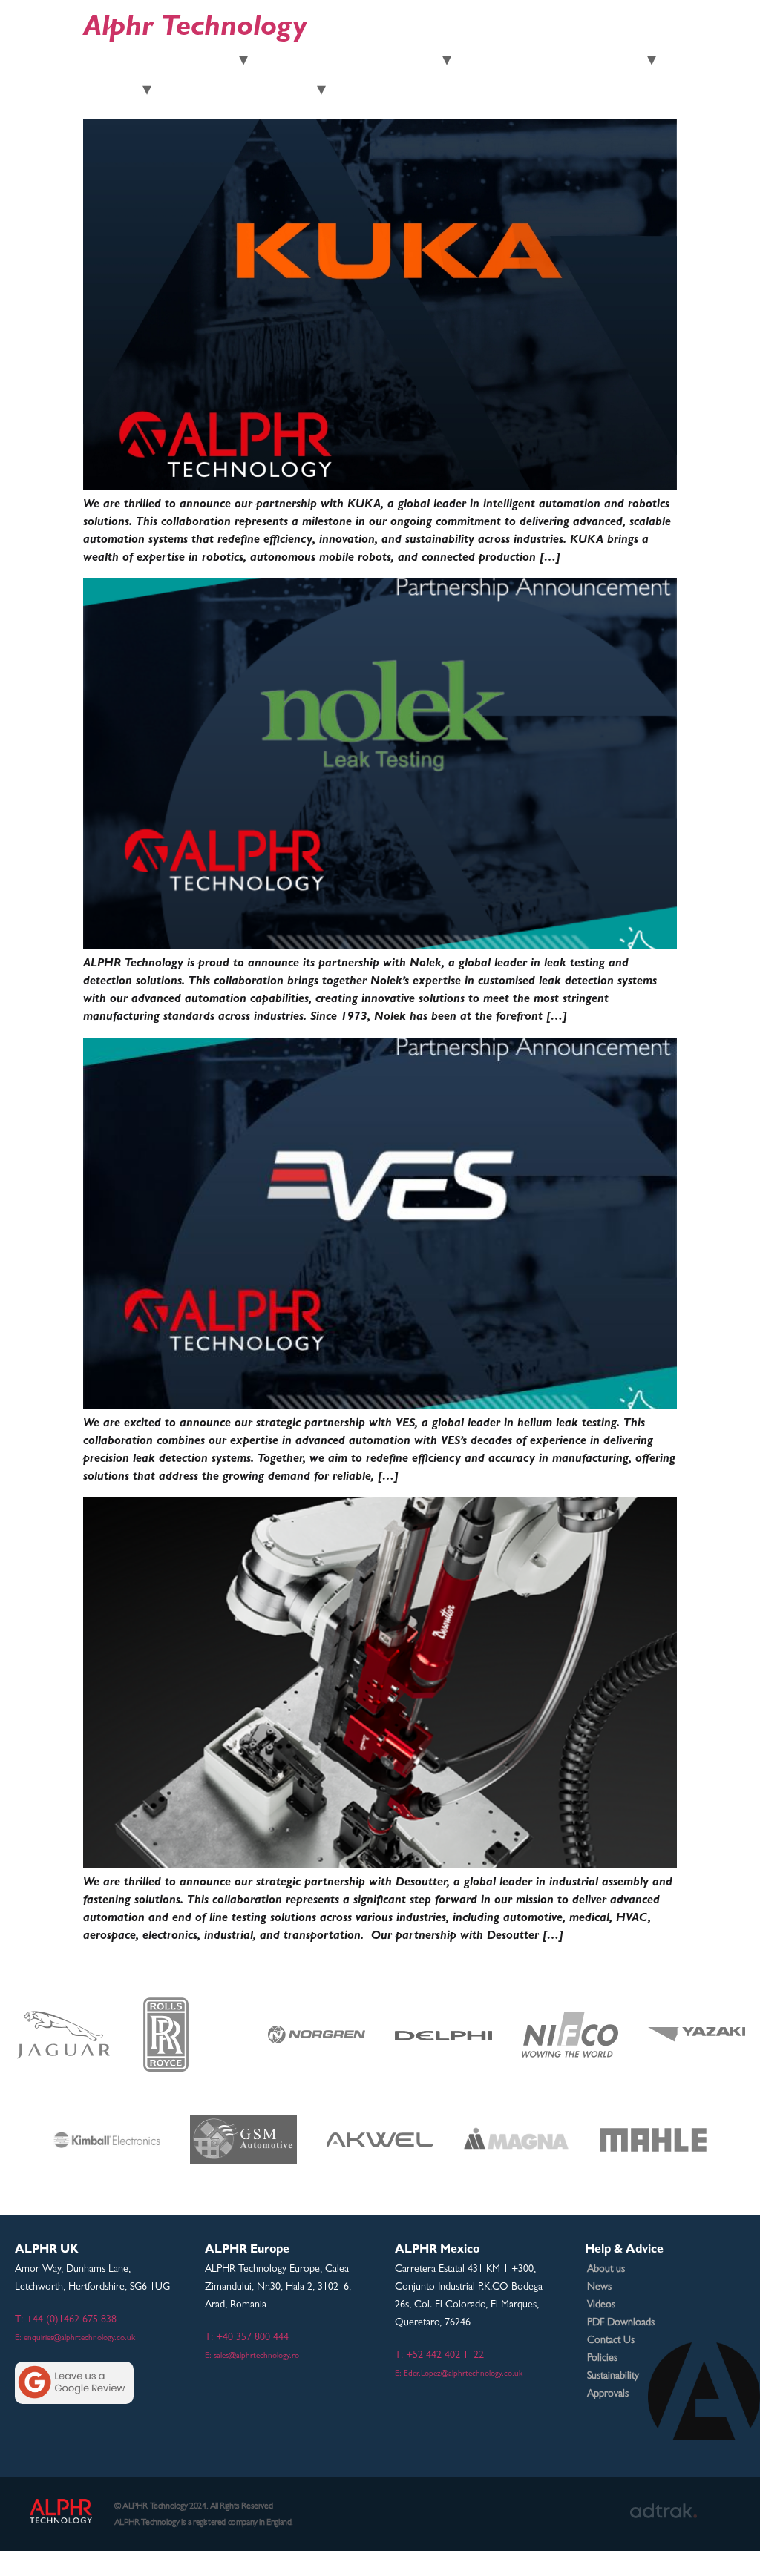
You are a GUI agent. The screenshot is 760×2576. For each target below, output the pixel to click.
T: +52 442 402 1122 (439, 2356)
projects (194, 92)
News (599, 2287)
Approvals (608, 2394)
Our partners (271, 92)
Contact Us (611, 2341)
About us (606, 2270)
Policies (602, 2359)
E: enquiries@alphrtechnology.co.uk (75, 2339)
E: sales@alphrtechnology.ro (252, 2356)
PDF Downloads (621, 2323)
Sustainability (613, 2376)
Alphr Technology (195, 30)
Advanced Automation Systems (351, 62)
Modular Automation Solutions (555, 62)
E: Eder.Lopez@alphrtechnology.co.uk (459, 2374)
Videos (601, 2305)
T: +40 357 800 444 (247, 2338)
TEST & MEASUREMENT (161, 62)
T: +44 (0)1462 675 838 (66, 2320)
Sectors (113, 92)
